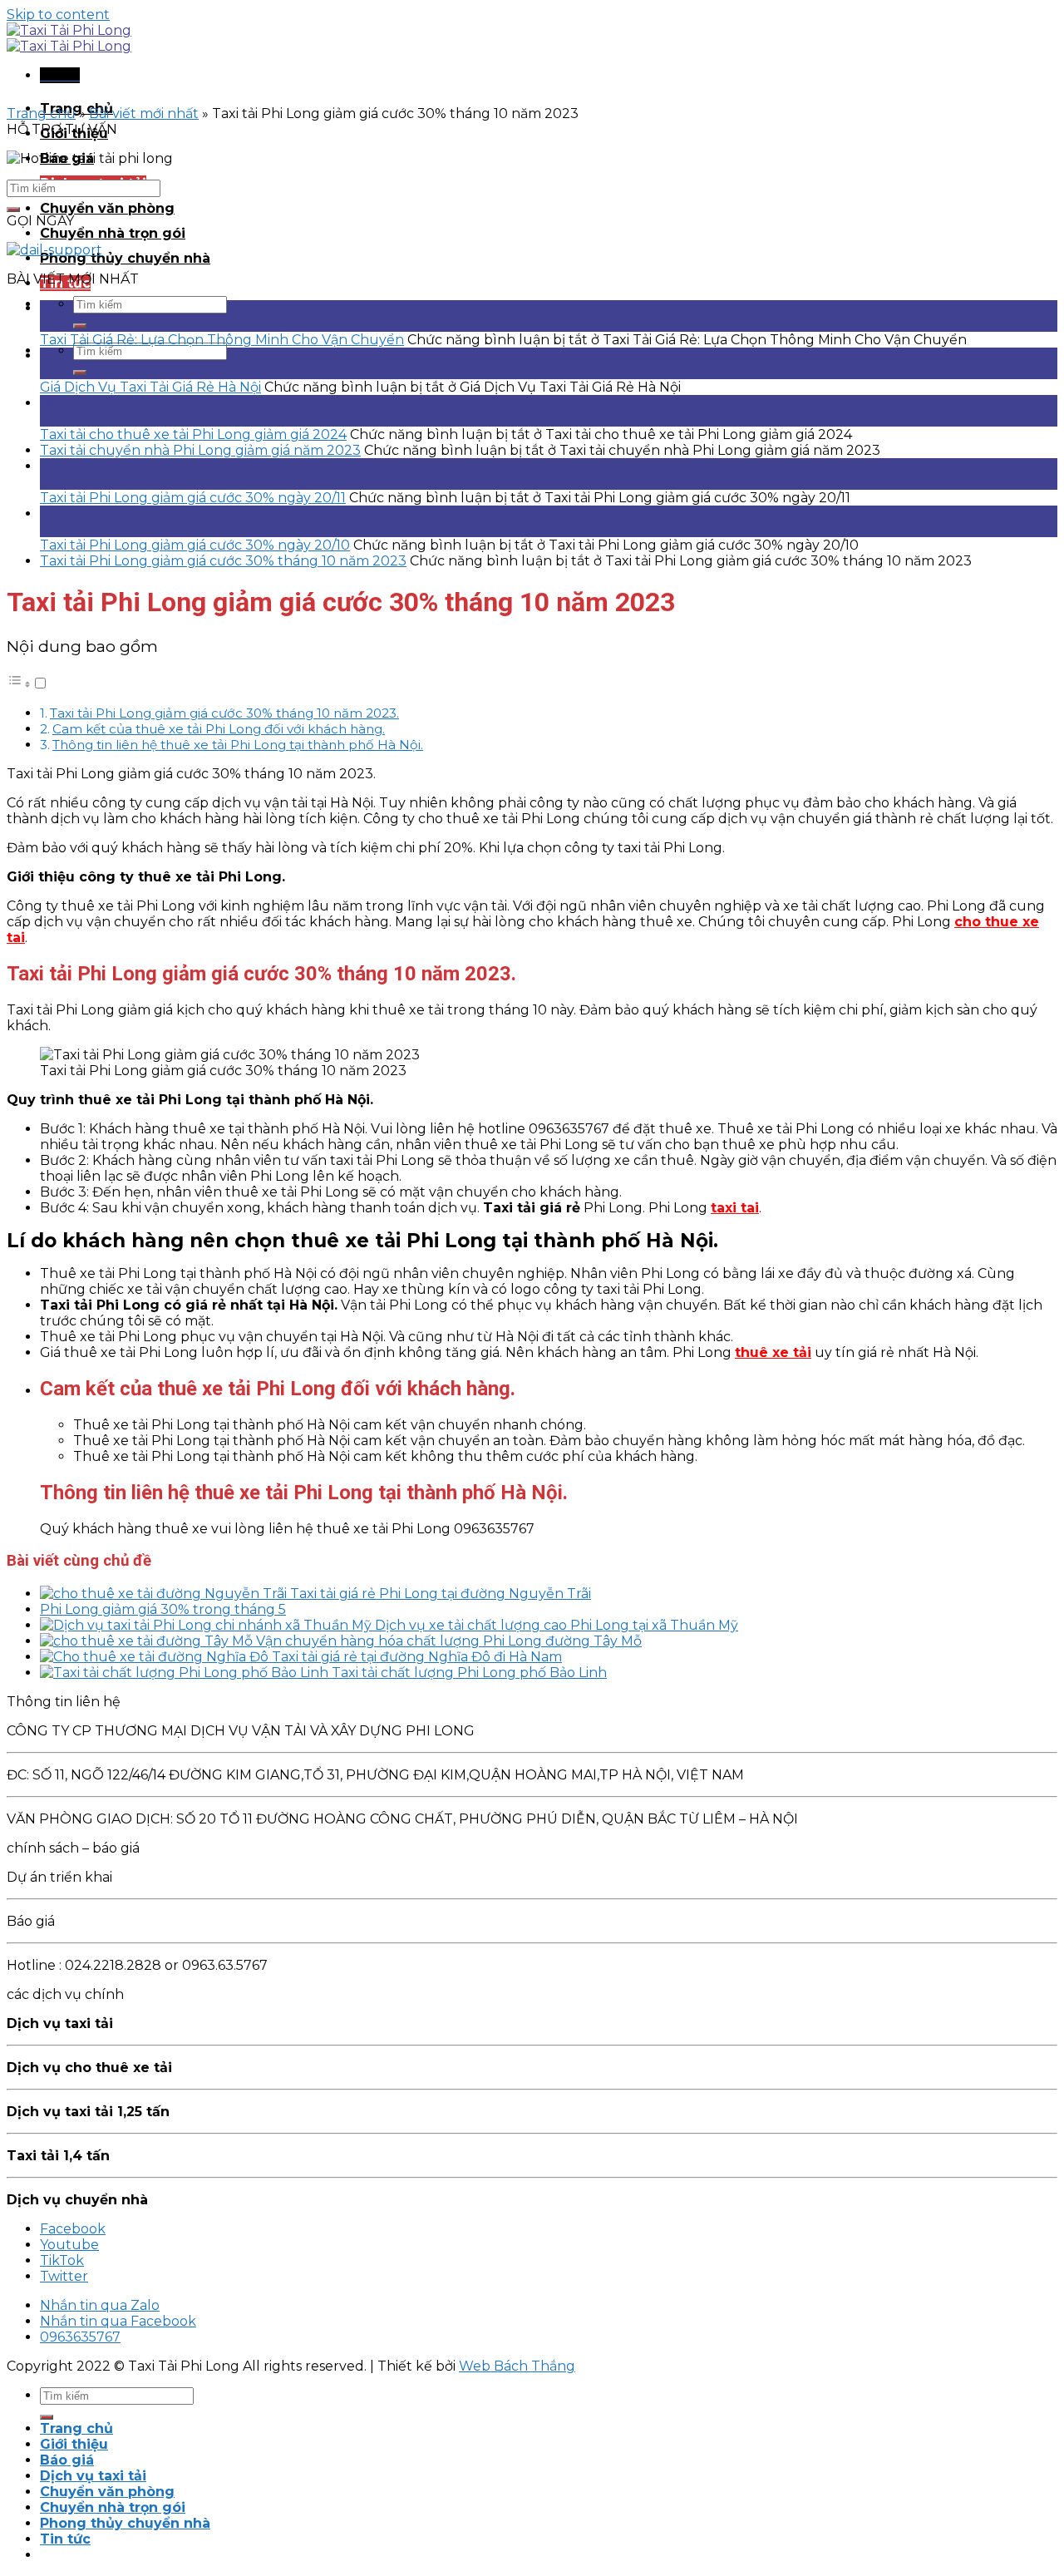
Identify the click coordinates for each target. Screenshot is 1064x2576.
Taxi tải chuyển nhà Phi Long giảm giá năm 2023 (200, 450)
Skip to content (58, 15)
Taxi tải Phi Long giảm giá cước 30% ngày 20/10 (195, 545)
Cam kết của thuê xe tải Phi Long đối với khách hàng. (219, 729)
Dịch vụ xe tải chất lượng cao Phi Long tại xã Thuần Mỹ (557, 1625)
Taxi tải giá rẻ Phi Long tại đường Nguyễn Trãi (441, 1594)
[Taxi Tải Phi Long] (69, 38)
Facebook (73, 2229)
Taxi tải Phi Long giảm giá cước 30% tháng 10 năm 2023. (224, 713)
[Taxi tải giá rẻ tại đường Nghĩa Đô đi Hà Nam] (156, 1657)
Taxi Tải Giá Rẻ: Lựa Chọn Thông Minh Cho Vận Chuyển (222, 340)
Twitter (64, 2276)
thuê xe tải (773, 1352)
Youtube (69, 2245)
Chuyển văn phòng (107, 208)
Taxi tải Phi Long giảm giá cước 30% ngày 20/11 (193, 498)
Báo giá (67, 2460)
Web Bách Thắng (517, 2366)
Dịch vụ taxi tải (93, 2476)
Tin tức (65, 2539)
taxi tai (735, 1208)
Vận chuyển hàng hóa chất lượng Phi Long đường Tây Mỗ (449, 1641)
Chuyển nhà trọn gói (113, 233)
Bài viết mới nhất (144, 114)
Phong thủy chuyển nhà (125, 258)
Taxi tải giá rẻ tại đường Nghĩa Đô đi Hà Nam (417, 1657)
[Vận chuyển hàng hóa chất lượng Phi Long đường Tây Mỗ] (148, 1641)
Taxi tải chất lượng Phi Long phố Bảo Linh (469, 1673)
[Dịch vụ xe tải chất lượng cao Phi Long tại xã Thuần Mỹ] (207, 1625)
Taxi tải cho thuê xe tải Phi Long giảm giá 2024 (193, 434)
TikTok (62, 2260)
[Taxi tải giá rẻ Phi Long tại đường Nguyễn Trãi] (165, 1594)
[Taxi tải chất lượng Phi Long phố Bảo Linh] (186, 1673)
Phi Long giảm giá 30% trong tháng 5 (163, 1609)
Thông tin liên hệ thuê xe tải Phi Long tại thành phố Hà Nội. (238, 745)
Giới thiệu (74, 2444)
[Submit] (80, 326)
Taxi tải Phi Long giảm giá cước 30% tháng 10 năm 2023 (223, 561)
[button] (27, 684)
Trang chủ (41, 114)
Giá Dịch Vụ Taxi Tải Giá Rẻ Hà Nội (150, 387)
